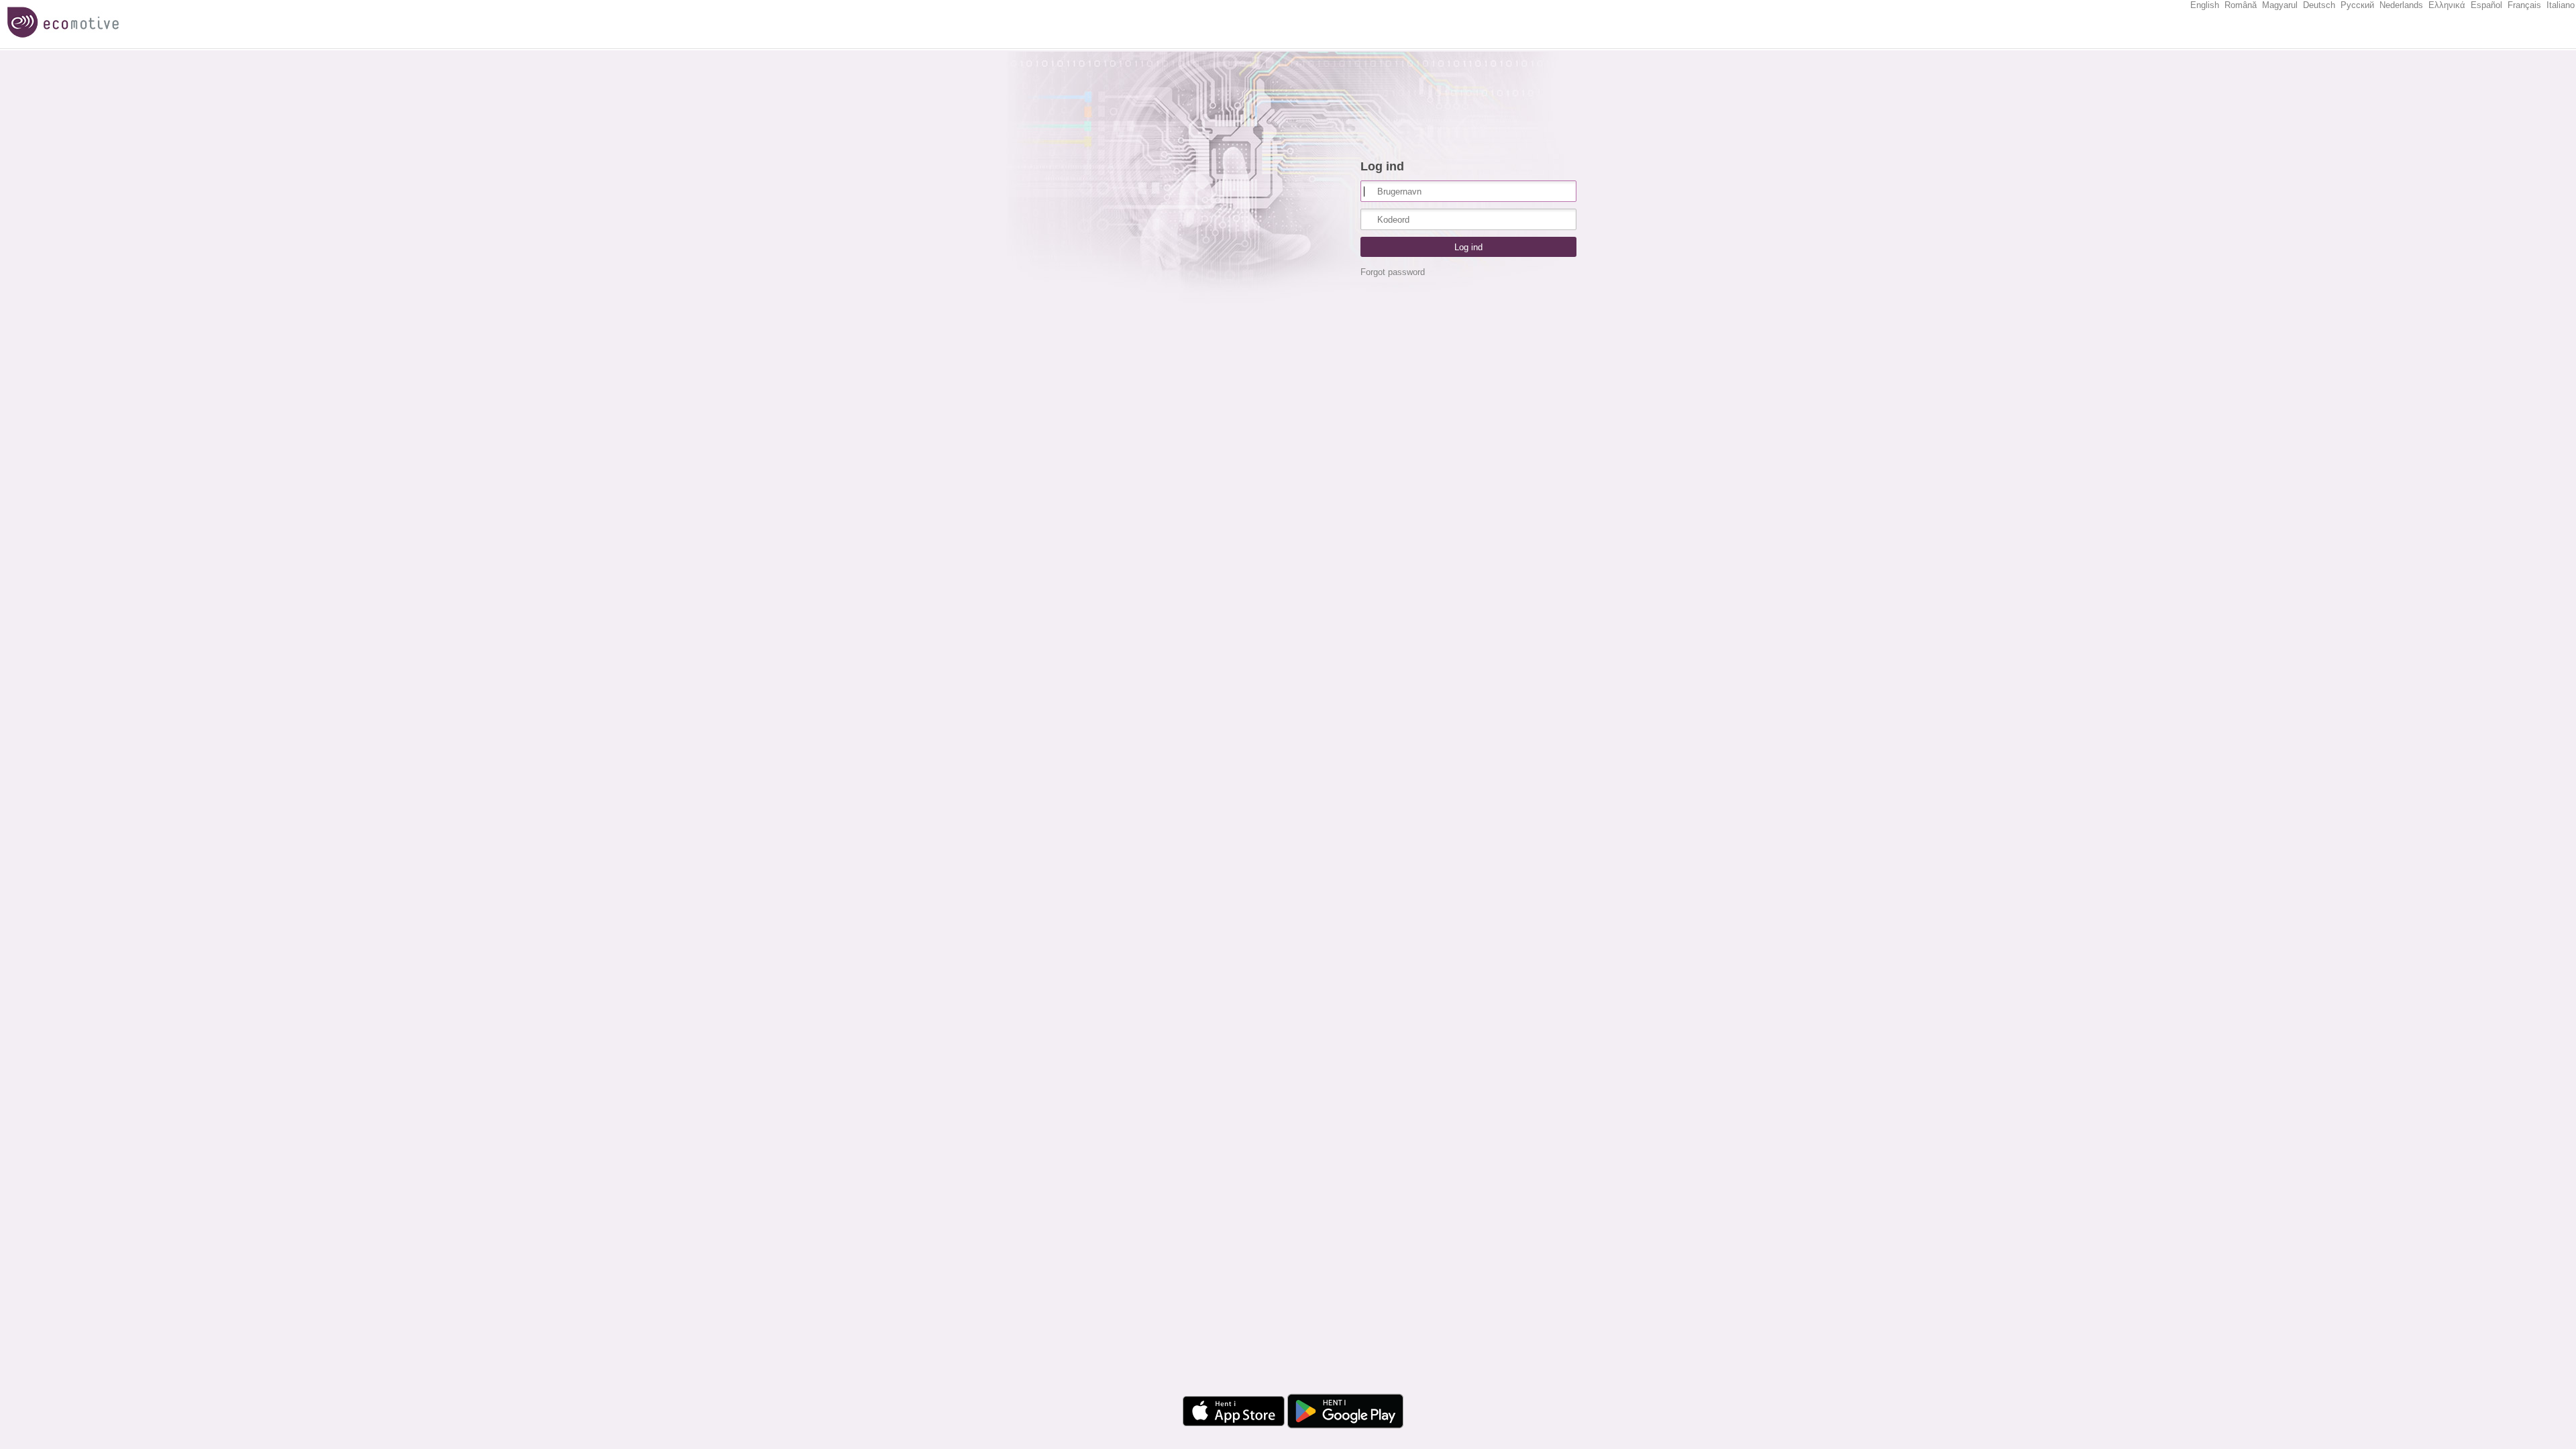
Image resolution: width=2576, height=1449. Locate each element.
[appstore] (1230, 1431)
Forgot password (1393, 272)
